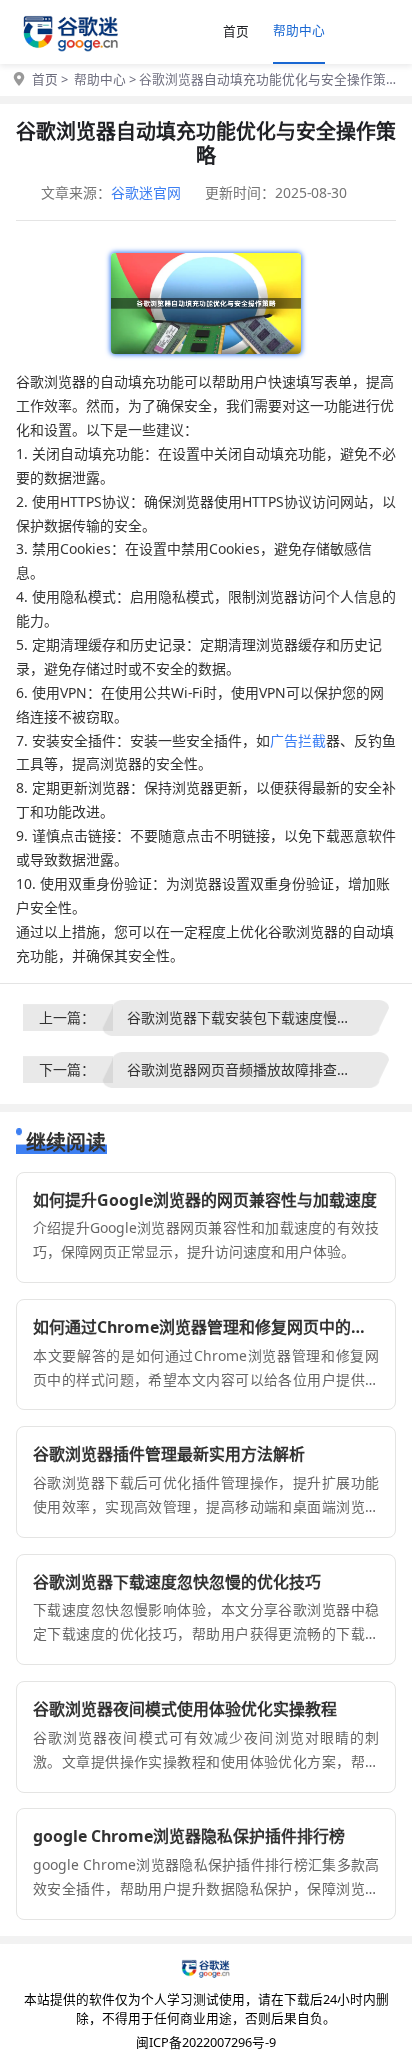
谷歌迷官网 (146, 192)
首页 (236, 31)
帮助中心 (299, 30)
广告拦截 (298, 740)
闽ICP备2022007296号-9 (206, 2042)
